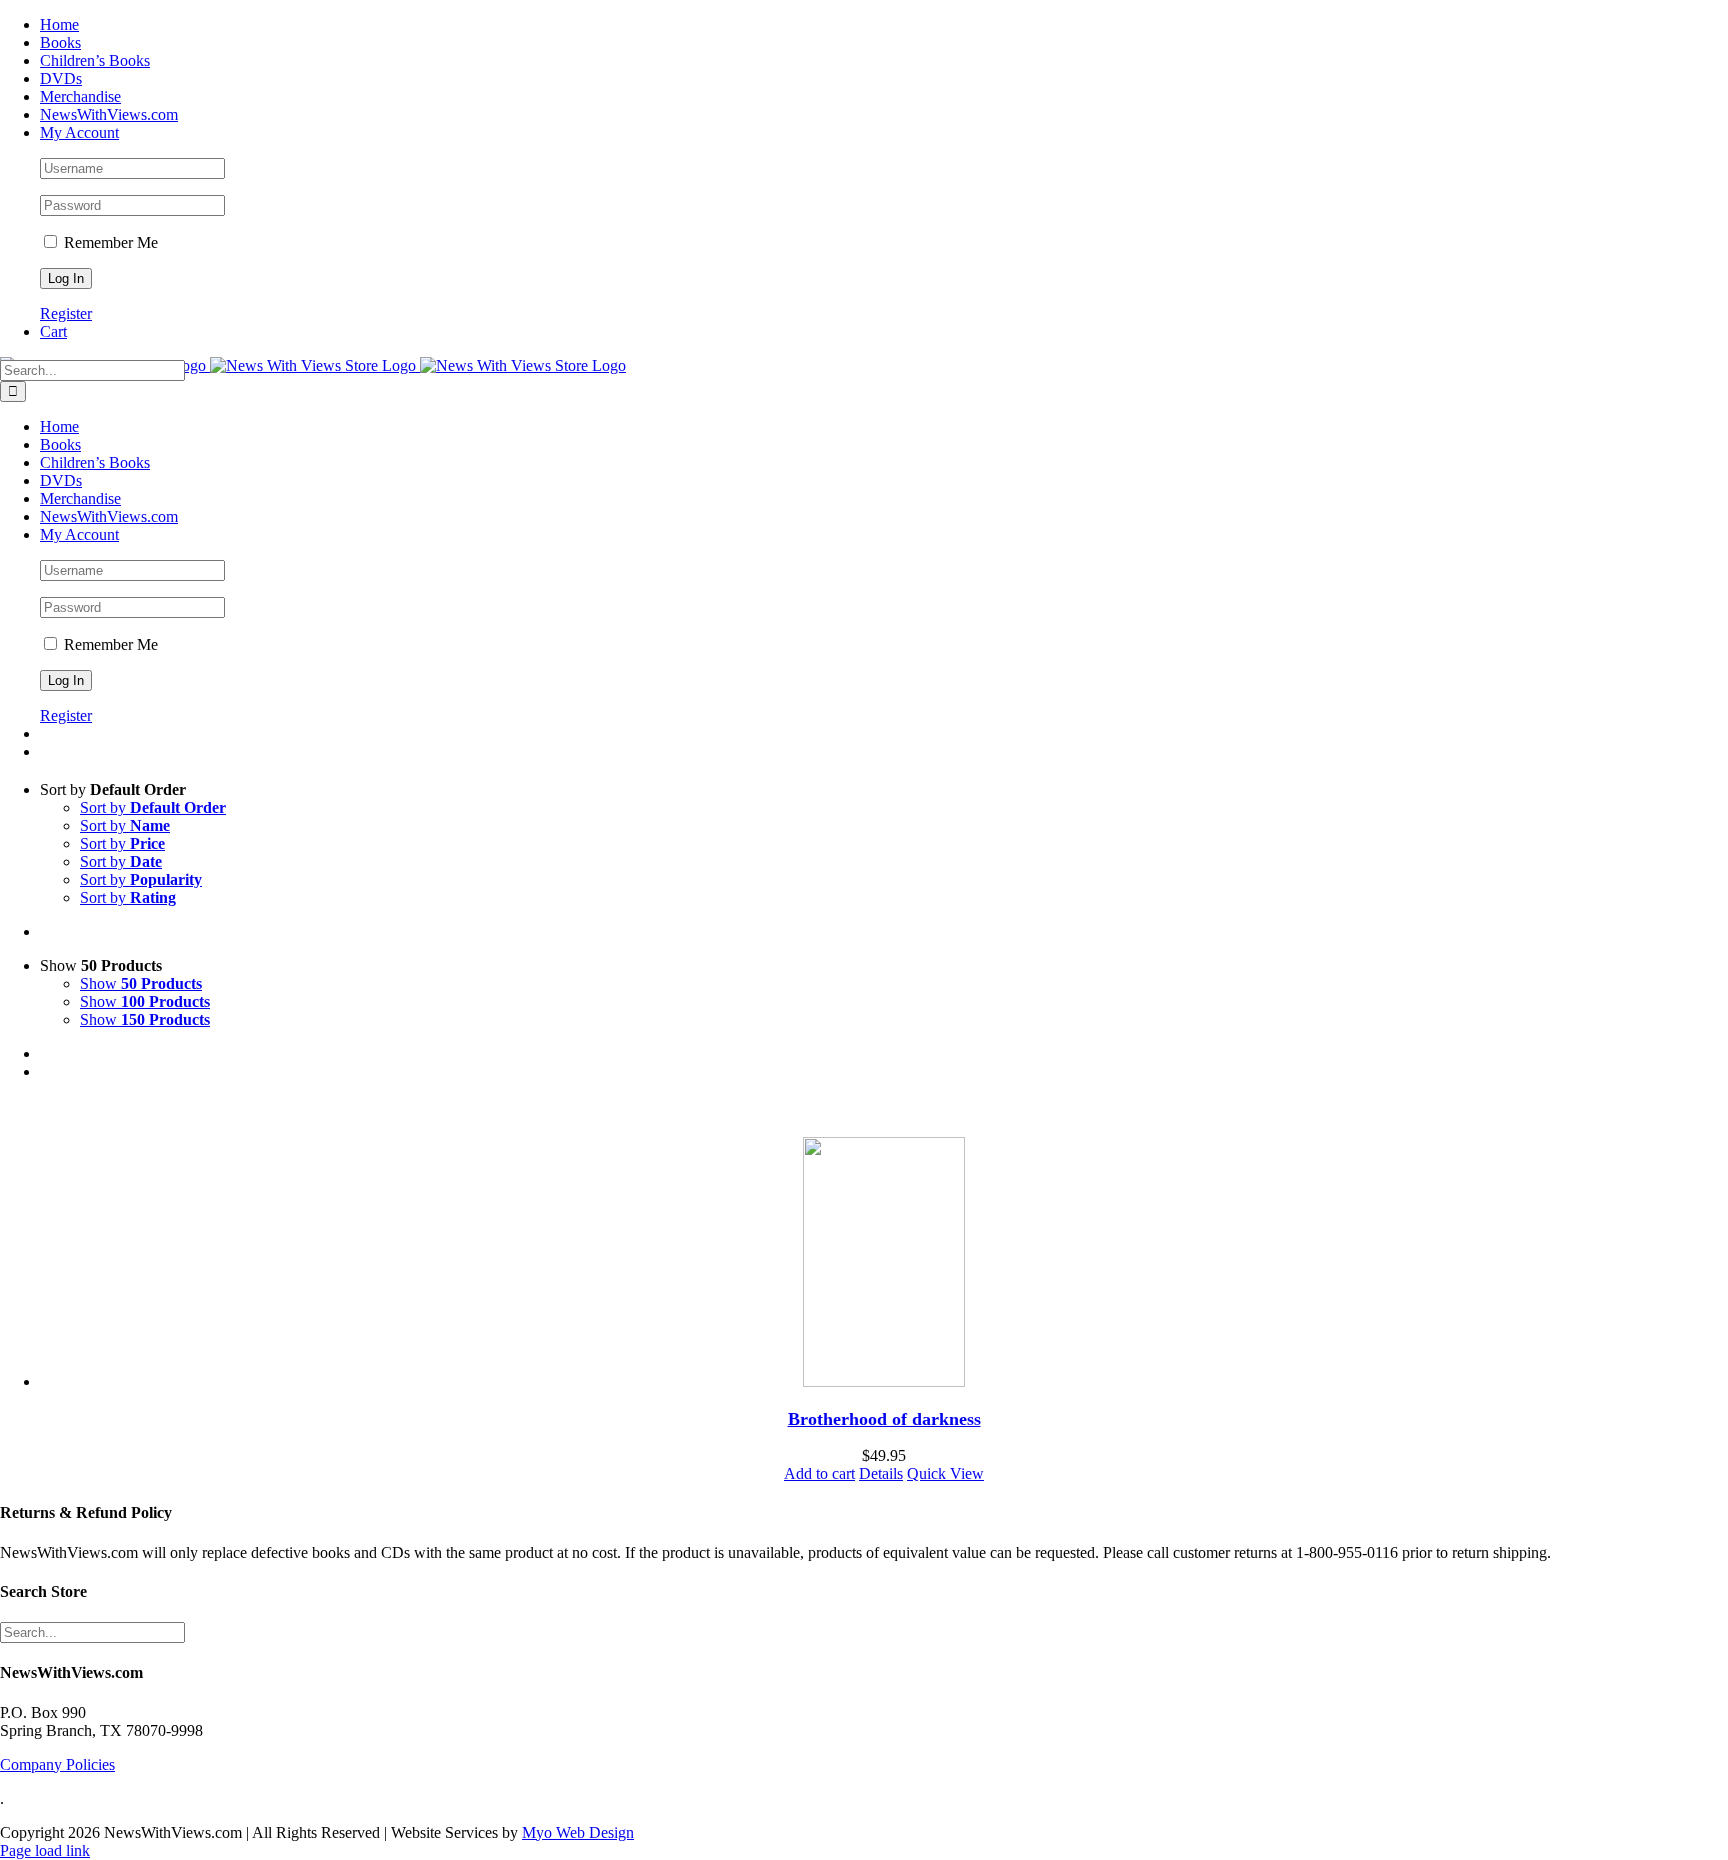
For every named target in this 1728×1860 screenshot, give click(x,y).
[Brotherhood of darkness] (884, 1264)
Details (881, 1473)
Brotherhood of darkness (884, 1419)
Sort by (153, 807)
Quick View (945, 1473)
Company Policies (57, 1764)
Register (66, 313)
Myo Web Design (578, 1832)
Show (141, 983)
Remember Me (109, 242)
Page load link (45, 1850)
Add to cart (819, 1473)
